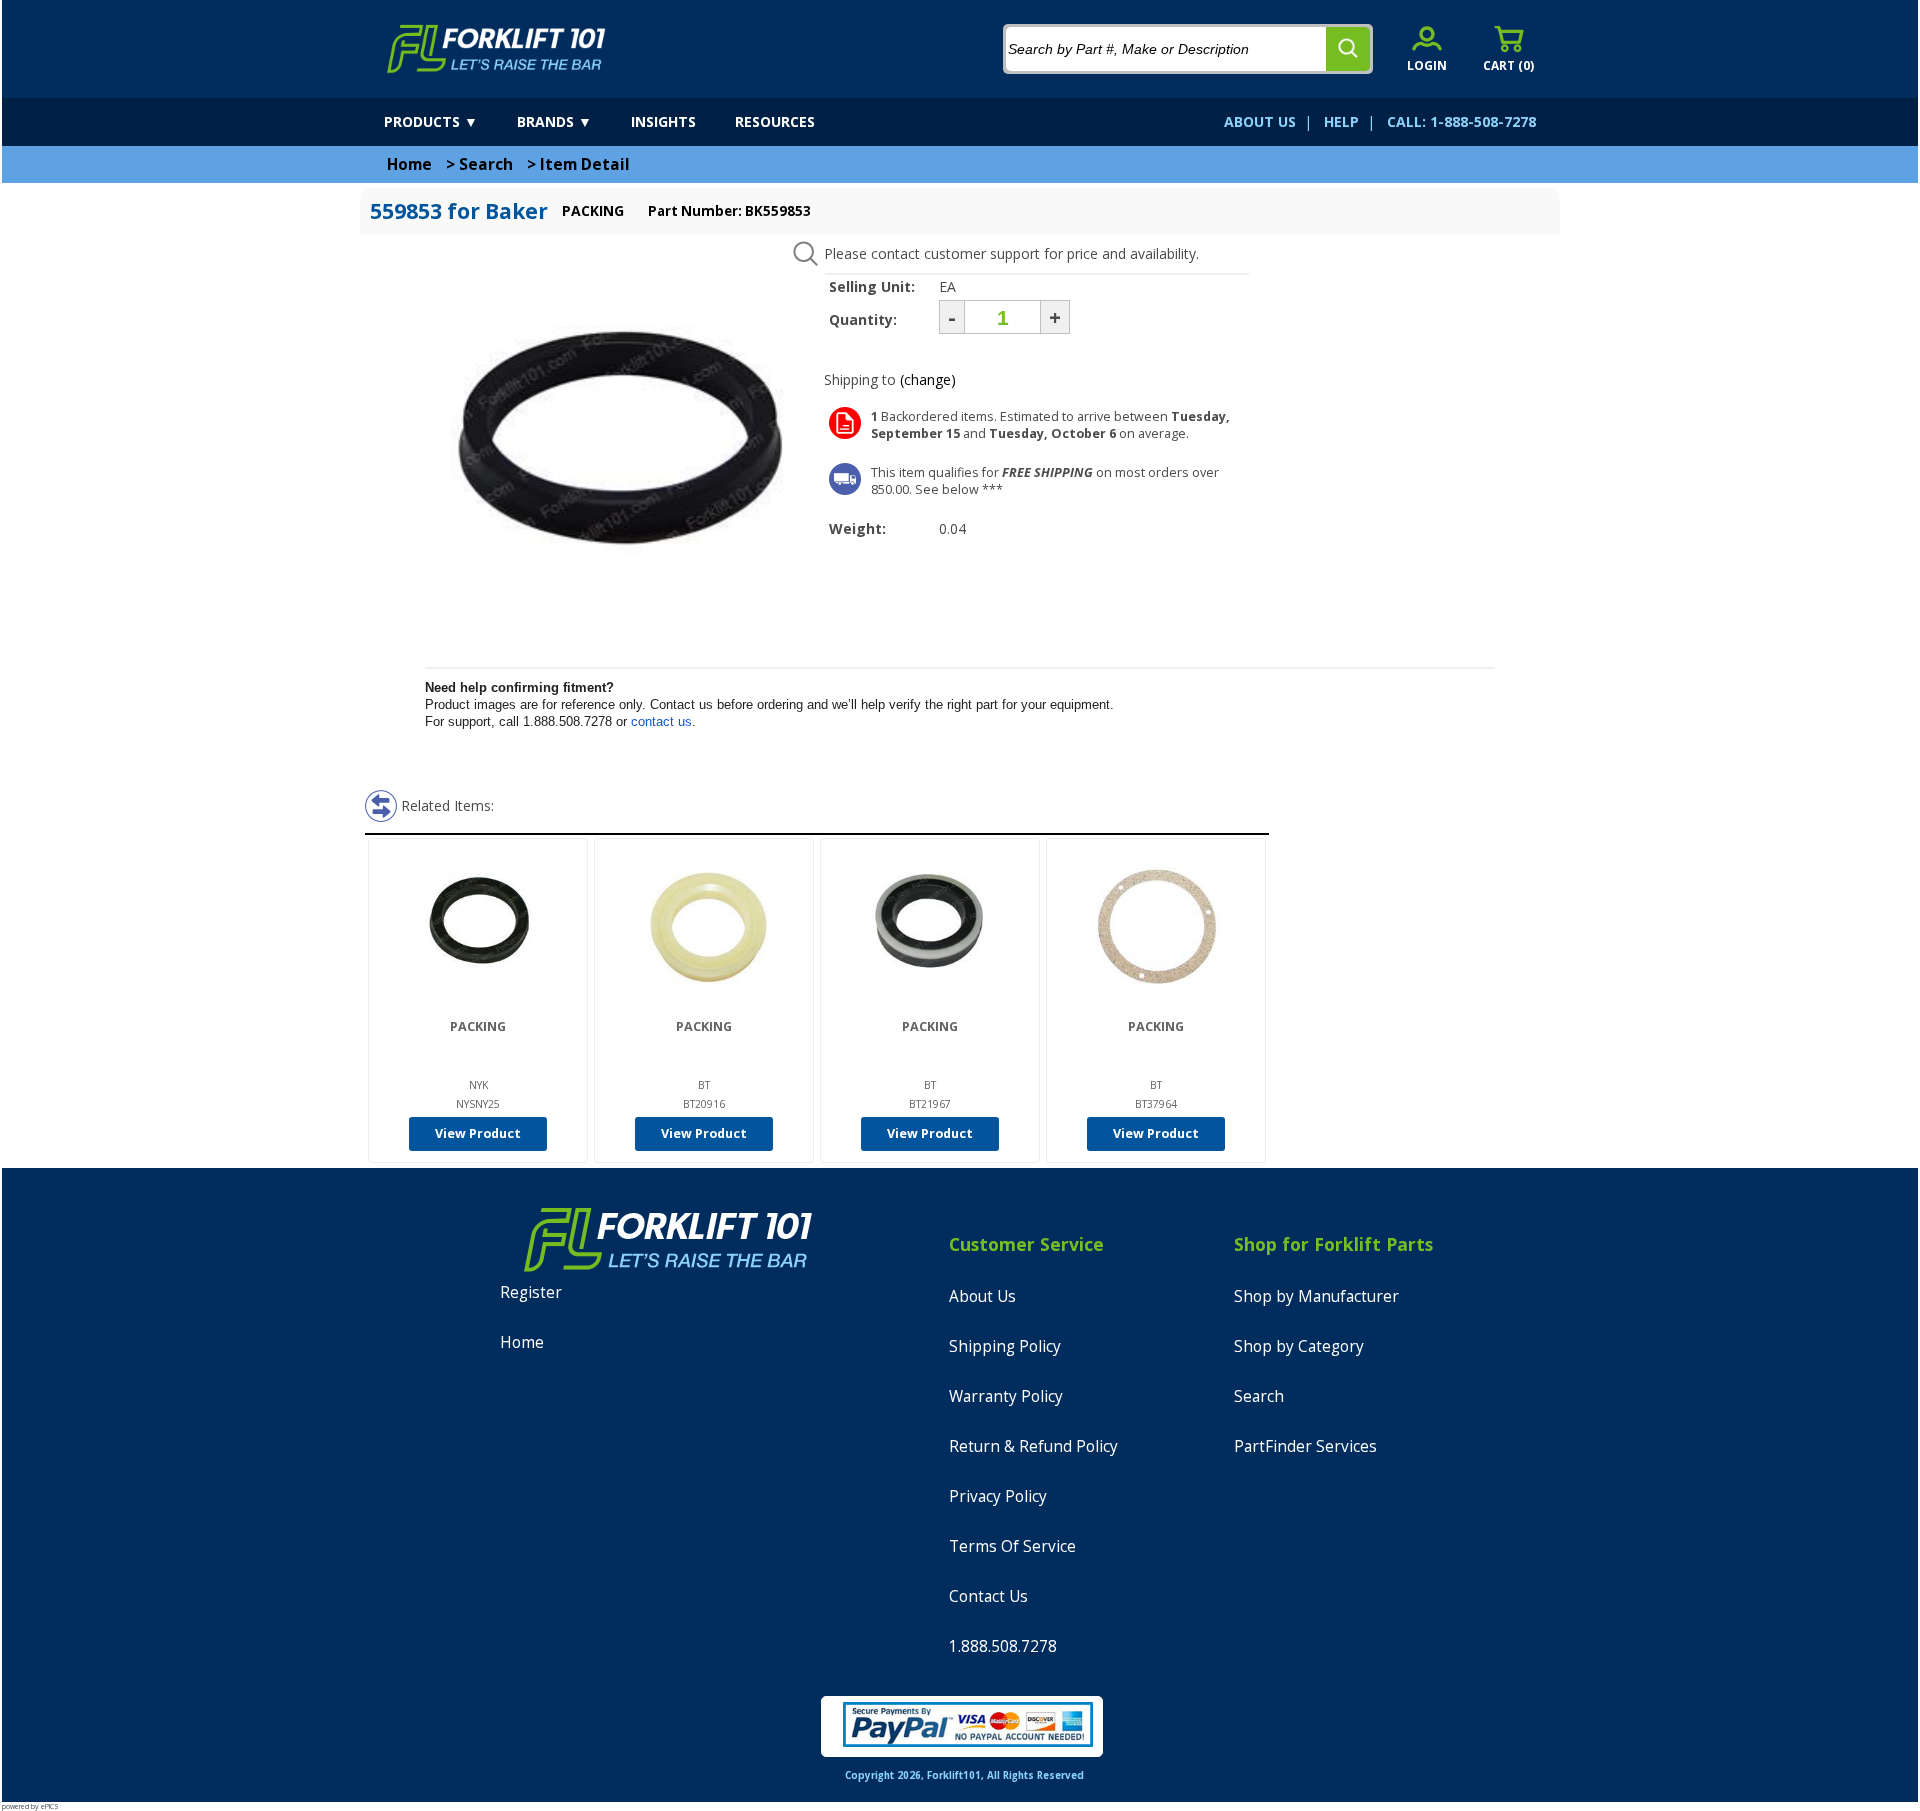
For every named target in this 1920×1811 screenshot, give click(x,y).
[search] (1348, 49)
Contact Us (988, 1596)
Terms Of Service (1012, 1546)
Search (486, 164)
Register (531, 1292)
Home (409, 164)
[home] (496, 49)
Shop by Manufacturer (1316, 1296)
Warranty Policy (1006, 1396)
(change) (928, 379)
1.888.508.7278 (1003, 1646)
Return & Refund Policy (1033, 1446)
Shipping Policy (1005, 1346)
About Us (982, 1296)
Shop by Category (1299, 1346)
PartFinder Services (1305, 1446)
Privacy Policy (998, 1496)
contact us (661, 721)
